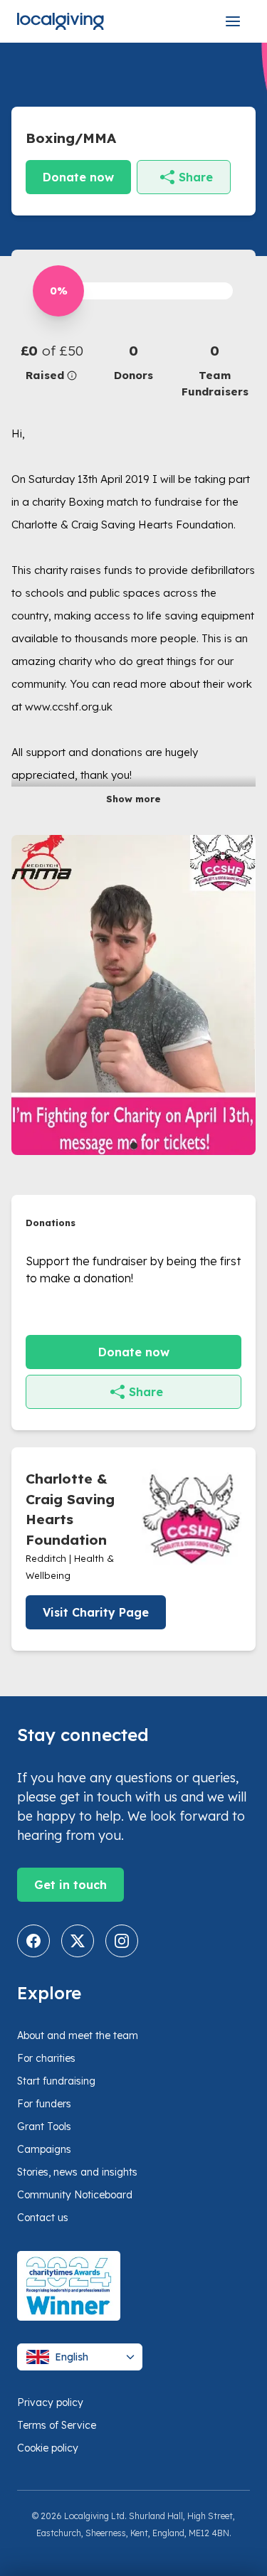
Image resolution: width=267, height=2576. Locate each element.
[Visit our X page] (78, 1941)
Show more (133, 799)
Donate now (78, 177)
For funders (44, 2104)
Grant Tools (44, 2127)
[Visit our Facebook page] (33, 1941)
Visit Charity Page (96, 1612)
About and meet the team (78, 2035)
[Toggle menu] (233, 21)
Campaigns (44, 2149)
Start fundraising (56, 2081)
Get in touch (70, 1885)
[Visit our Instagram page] (122, 1941)
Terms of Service (57, 2425)
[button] (52, 362)
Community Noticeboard (75, 2195)
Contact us (43, 2218)
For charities (46, 2058)
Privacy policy (50, 2402)
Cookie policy (48, 2448)
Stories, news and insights (77, 2172)
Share (196, 177)
